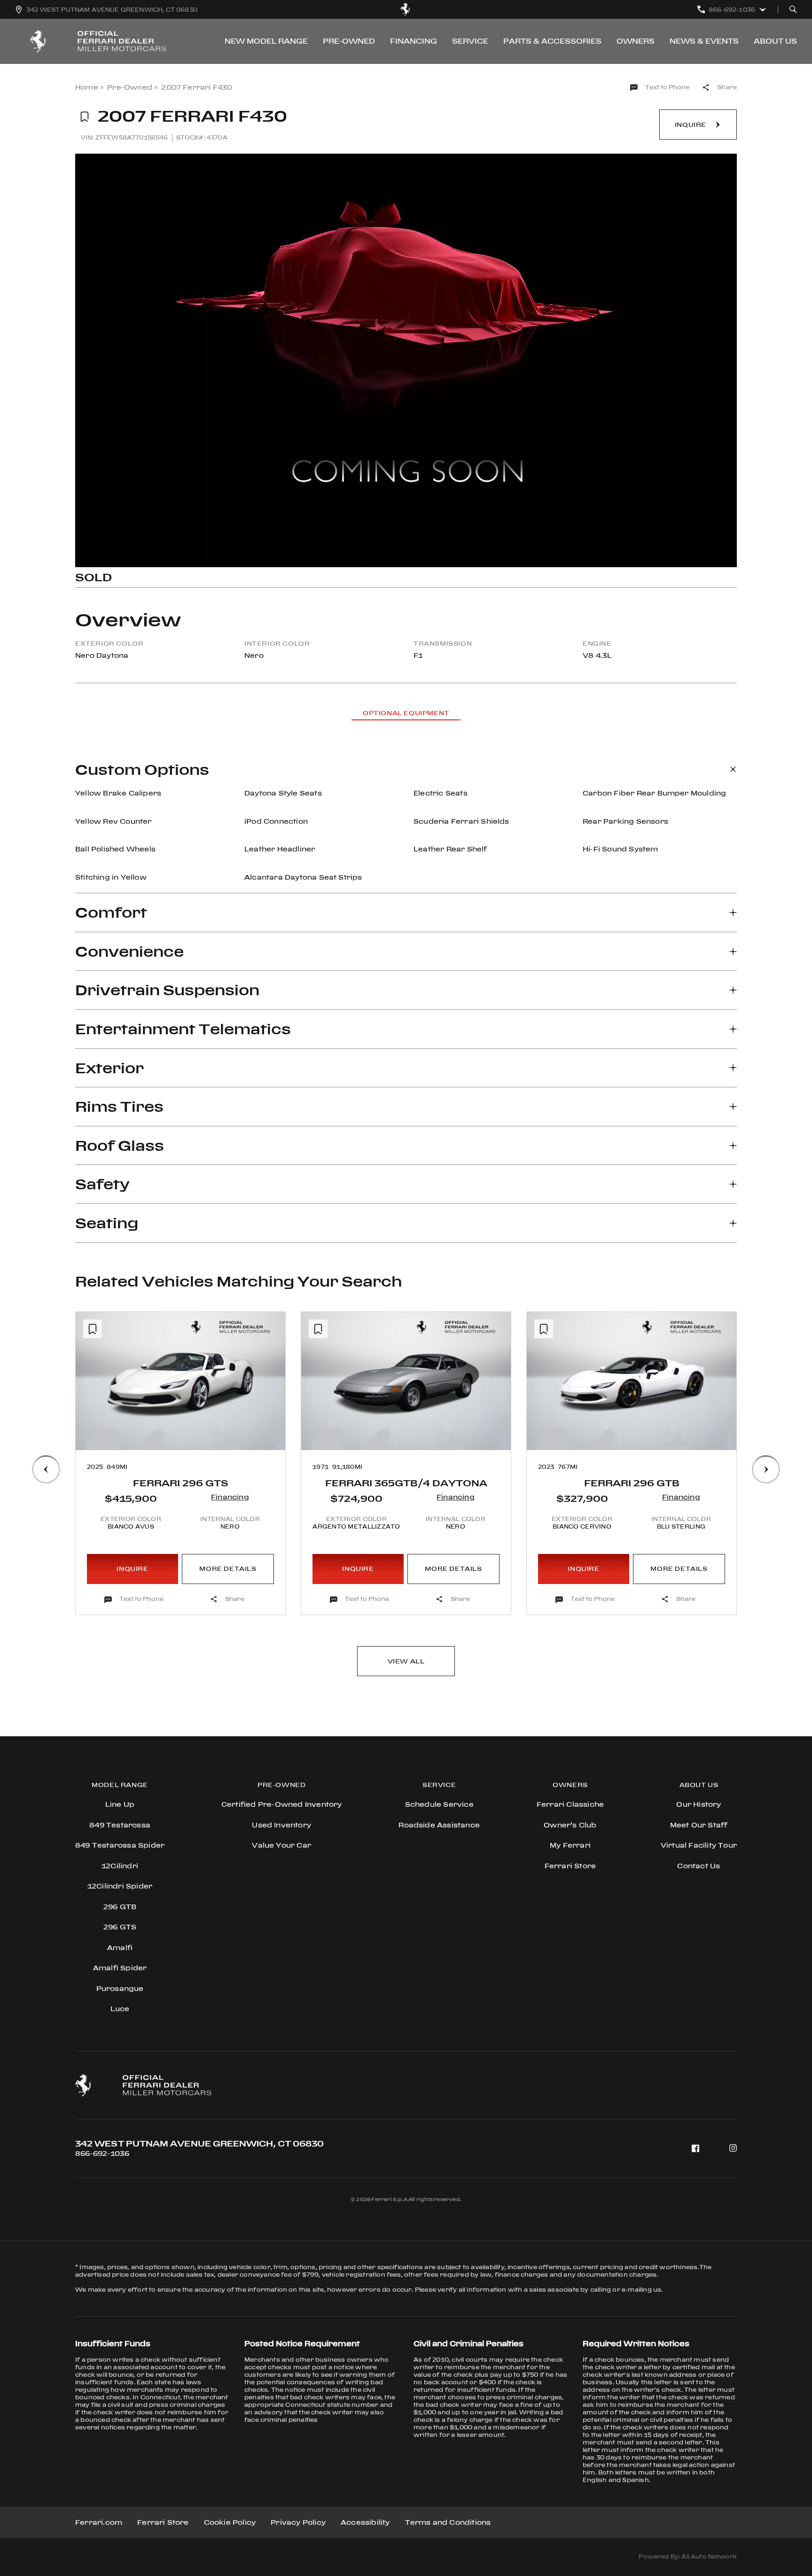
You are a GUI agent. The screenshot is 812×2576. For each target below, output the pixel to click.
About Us (775, 41)
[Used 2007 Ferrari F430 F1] (406, 360)
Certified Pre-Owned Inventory (282, 1804)
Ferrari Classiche (570, 1804)
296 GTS (120, 1927)
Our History (699, 1804)
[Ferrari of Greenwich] (406, 9)
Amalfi (120, 1948)
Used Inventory (281, 1825)
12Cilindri (120, 1866)
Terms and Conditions (448, 2522)
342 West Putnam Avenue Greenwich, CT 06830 (199, 2143)
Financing (414, 41)
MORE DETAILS (228, 1569)
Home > (89, 87)
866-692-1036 (102, 2153)
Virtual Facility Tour (699, 1845)
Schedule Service (439, 1804)
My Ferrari (570, 1845)
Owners (636, 41)
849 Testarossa (120, 1825)
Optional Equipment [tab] (406, 713)
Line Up (120, 1804)
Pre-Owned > (132, 87)
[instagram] (733, 2148)
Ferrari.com (99, 2522)
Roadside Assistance (439, 1825)
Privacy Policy (298, 2522)
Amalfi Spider (120, 1968)
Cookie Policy (230, 2522)
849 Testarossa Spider (120, 1845)
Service (470, 41)
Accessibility (365, 2522)
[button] (91, 1429)
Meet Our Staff (699, 1825)
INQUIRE (132, 1569)
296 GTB (120, 1907)
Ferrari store (570, 1866)
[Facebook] (695, 2148)
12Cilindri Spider (120, 1886)
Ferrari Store (163, 2522)
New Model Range (266, 41)
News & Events (704, 41)
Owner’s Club (570, 1825)
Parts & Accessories (552, 41)
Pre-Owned (349, 41)
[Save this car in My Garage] (85, 117)
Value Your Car (281, 1845)
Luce (120, 2009)
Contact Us (699, 1866)
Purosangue (120, 1988)
